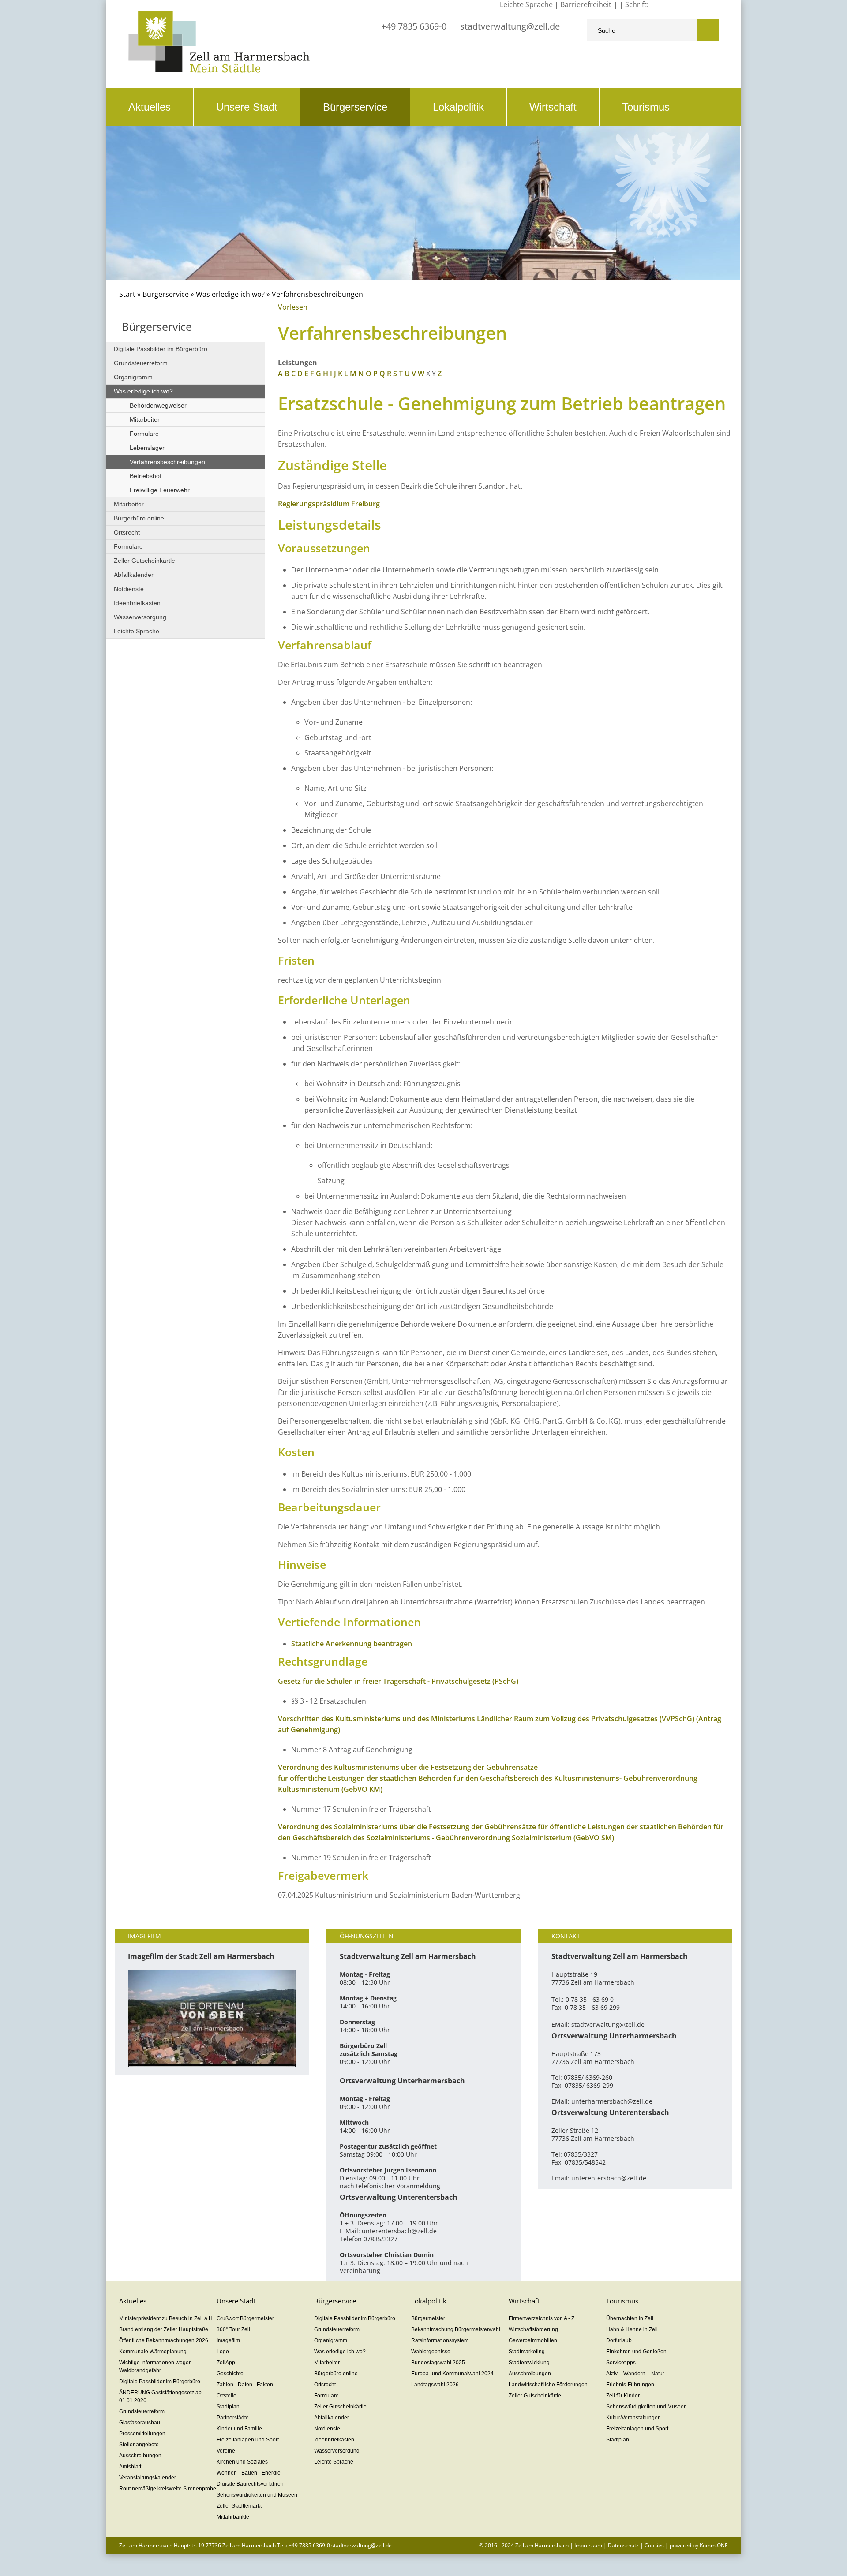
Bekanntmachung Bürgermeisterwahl (456, 2329)
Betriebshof (146, 476)
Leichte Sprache (137, 631)
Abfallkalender (134, 575)
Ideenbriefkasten (137, 603)
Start (127, 294)
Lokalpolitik (458, 107)
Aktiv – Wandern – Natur (635, 2374)
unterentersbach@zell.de (399, 2231)
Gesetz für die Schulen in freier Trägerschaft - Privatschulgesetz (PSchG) (398, 1681)
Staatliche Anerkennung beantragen (352, 1644)
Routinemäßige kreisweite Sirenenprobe (168, 2489)
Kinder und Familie (239, 2429)
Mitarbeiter (145, 419)
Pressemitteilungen (142, 2434)
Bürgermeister (428, 2318)
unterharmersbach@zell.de (612, 2101)
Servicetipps (621, 2363)
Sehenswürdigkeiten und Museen (257, 2495)
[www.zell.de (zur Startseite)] (219, 70)
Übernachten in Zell (630, 2318)
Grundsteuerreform (141, 363)
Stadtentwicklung (529, 2363)
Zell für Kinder (623, 2396)
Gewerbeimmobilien (533, 2340)
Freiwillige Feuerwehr (160, 490)
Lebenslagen (148, 448)
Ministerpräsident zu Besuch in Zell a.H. (167, 2318)
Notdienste (129, 589)
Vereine (226, 2451)
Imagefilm (228, 2340)
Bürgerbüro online (139, 518)
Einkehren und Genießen (636, 2352)
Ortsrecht (127, 532)
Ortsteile (227, 2396)
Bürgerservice (355, 107)
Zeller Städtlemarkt (239, 2506)
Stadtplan (228, 2407)
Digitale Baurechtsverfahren (250, 2484)
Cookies (654, 2545)
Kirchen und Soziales (242, 2462)
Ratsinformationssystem (440, 2340)
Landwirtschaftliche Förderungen (548, 2385)
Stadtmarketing (527, 2352)
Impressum (588, 2545)
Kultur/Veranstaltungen (633, 2418)
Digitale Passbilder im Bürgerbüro (161, 349)
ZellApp (226, 2363)
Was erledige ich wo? (230, 294)
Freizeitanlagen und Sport (248, 2440)
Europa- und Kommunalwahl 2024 (452, 2374)
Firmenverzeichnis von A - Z (542, 2318)
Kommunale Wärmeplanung (153, 2352)
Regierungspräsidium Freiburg (329, 504)
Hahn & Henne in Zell (632, 2329)
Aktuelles (150, 107)
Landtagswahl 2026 (435, 2385)
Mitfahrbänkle (233, 2517)
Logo (223, 2352)
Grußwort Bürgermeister (245, 2318)
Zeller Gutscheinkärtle (144, 561)
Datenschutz (623, 2545)
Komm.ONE (714, 2545)
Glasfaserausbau (140, 2423)
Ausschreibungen (140, 2456)
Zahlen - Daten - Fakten (245, 2385)
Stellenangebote (139, 2445)
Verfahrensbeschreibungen (167, 462)
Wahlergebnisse (431, 2352)
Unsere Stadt (247, 107)
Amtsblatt (130, 2467)
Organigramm (133, 377)
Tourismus (646, 107)
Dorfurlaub (619, 2340)
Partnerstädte (233, 2418)
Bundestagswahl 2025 (438, 2363)
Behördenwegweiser (158, 405)
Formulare (144, 434)
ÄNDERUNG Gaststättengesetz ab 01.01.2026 (160, 2397)
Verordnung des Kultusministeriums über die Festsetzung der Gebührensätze (408, 1767)
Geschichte (230, 2374)
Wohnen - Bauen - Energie (249, 2473)
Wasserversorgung (140, 617)
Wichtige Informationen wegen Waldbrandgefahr (156, 2367)
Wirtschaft (553, 107)
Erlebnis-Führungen (630, 2385)
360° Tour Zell (233, 2329)
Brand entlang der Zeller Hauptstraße (164, 2329)
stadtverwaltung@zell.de (510, 26)
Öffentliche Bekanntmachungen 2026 (164, 2340)
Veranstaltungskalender (148, 2478)
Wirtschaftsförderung (533, 2329)
